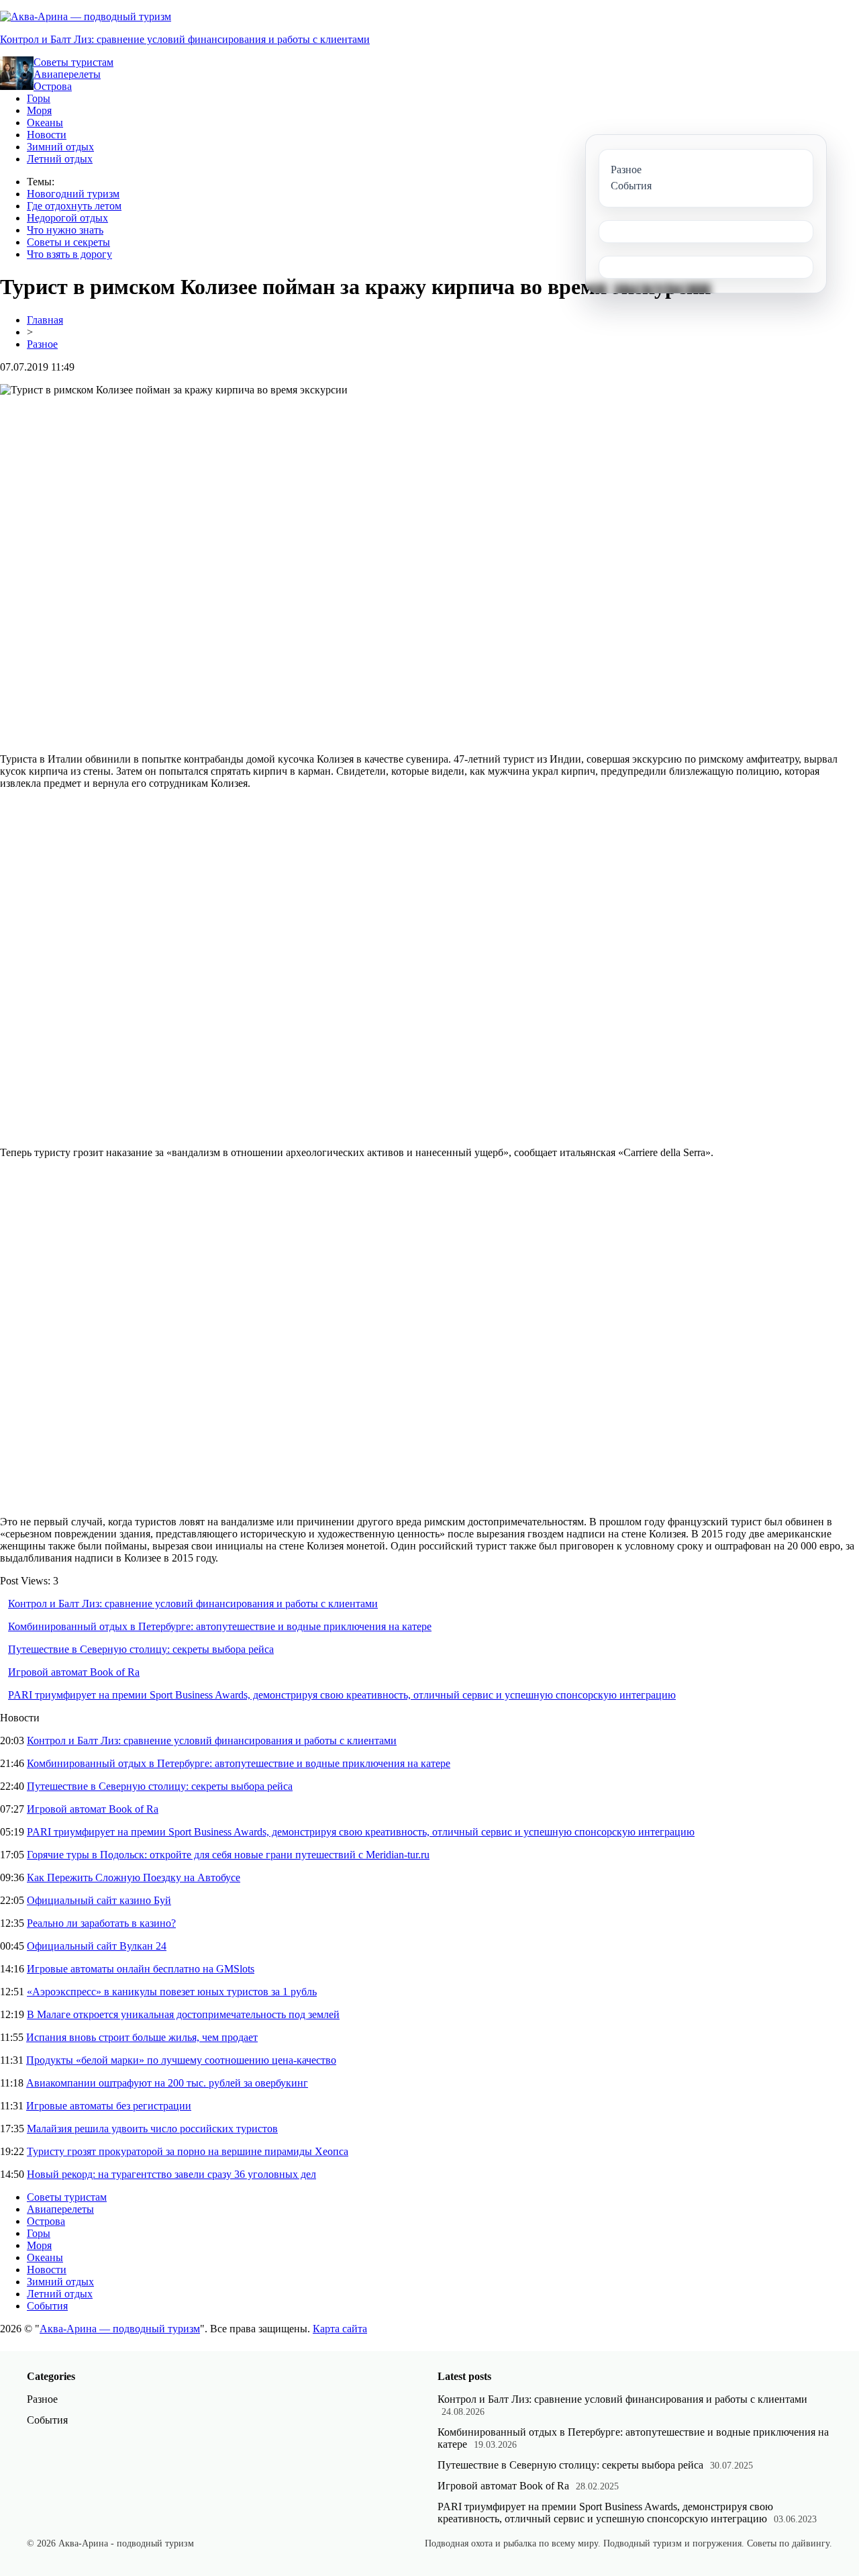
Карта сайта (340, 2329)
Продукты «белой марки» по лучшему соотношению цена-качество (181, 2060)
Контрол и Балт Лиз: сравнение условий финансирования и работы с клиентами (185, 39)
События (47, 2306)
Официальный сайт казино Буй (99, 1900)
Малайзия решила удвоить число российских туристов (152, 2129)
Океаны (45, 123)
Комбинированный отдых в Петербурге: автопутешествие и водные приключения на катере (220, 1626)
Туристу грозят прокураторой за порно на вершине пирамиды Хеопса (188, 2151)
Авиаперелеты (67, 74)
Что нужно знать (65, 230)
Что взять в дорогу (69, 254)
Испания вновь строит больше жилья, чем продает (142, 2037)
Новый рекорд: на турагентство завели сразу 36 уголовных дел (171, 2174)
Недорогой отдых (67, 218)
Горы (39, 98)
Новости (47, 135)
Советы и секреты (68, 242)
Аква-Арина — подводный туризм (120, 2329)
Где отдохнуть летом (74, 206)
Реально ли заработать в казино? (101, 1923)
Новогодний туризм (73, 194)
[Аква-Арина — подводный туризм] (86, 16)
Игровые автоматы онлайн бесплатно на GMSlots (141, 1969)
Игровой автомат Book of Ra (74, 1672)
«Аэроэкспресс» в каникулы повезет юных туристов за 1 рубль (172, 1992)
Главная (45, 320)
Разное (42, 344)
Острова (53, 86)
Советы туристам (73, 62)
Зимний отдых (60, 147)
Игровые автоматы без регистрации (109, 2106)
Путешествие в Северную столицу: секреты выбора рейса (141, 1649)
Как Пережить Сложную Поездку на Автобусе (134, 1877)
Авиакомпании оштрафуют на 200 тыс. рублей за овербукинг (167, 2083)
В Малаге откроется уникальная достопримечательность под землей (183, 2014)
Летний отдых (60, 159)
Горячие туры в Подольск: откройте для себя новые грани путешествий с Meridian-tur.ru (228, 1855)
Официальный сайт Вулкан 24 (97, 1946)
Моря (39, 110)
